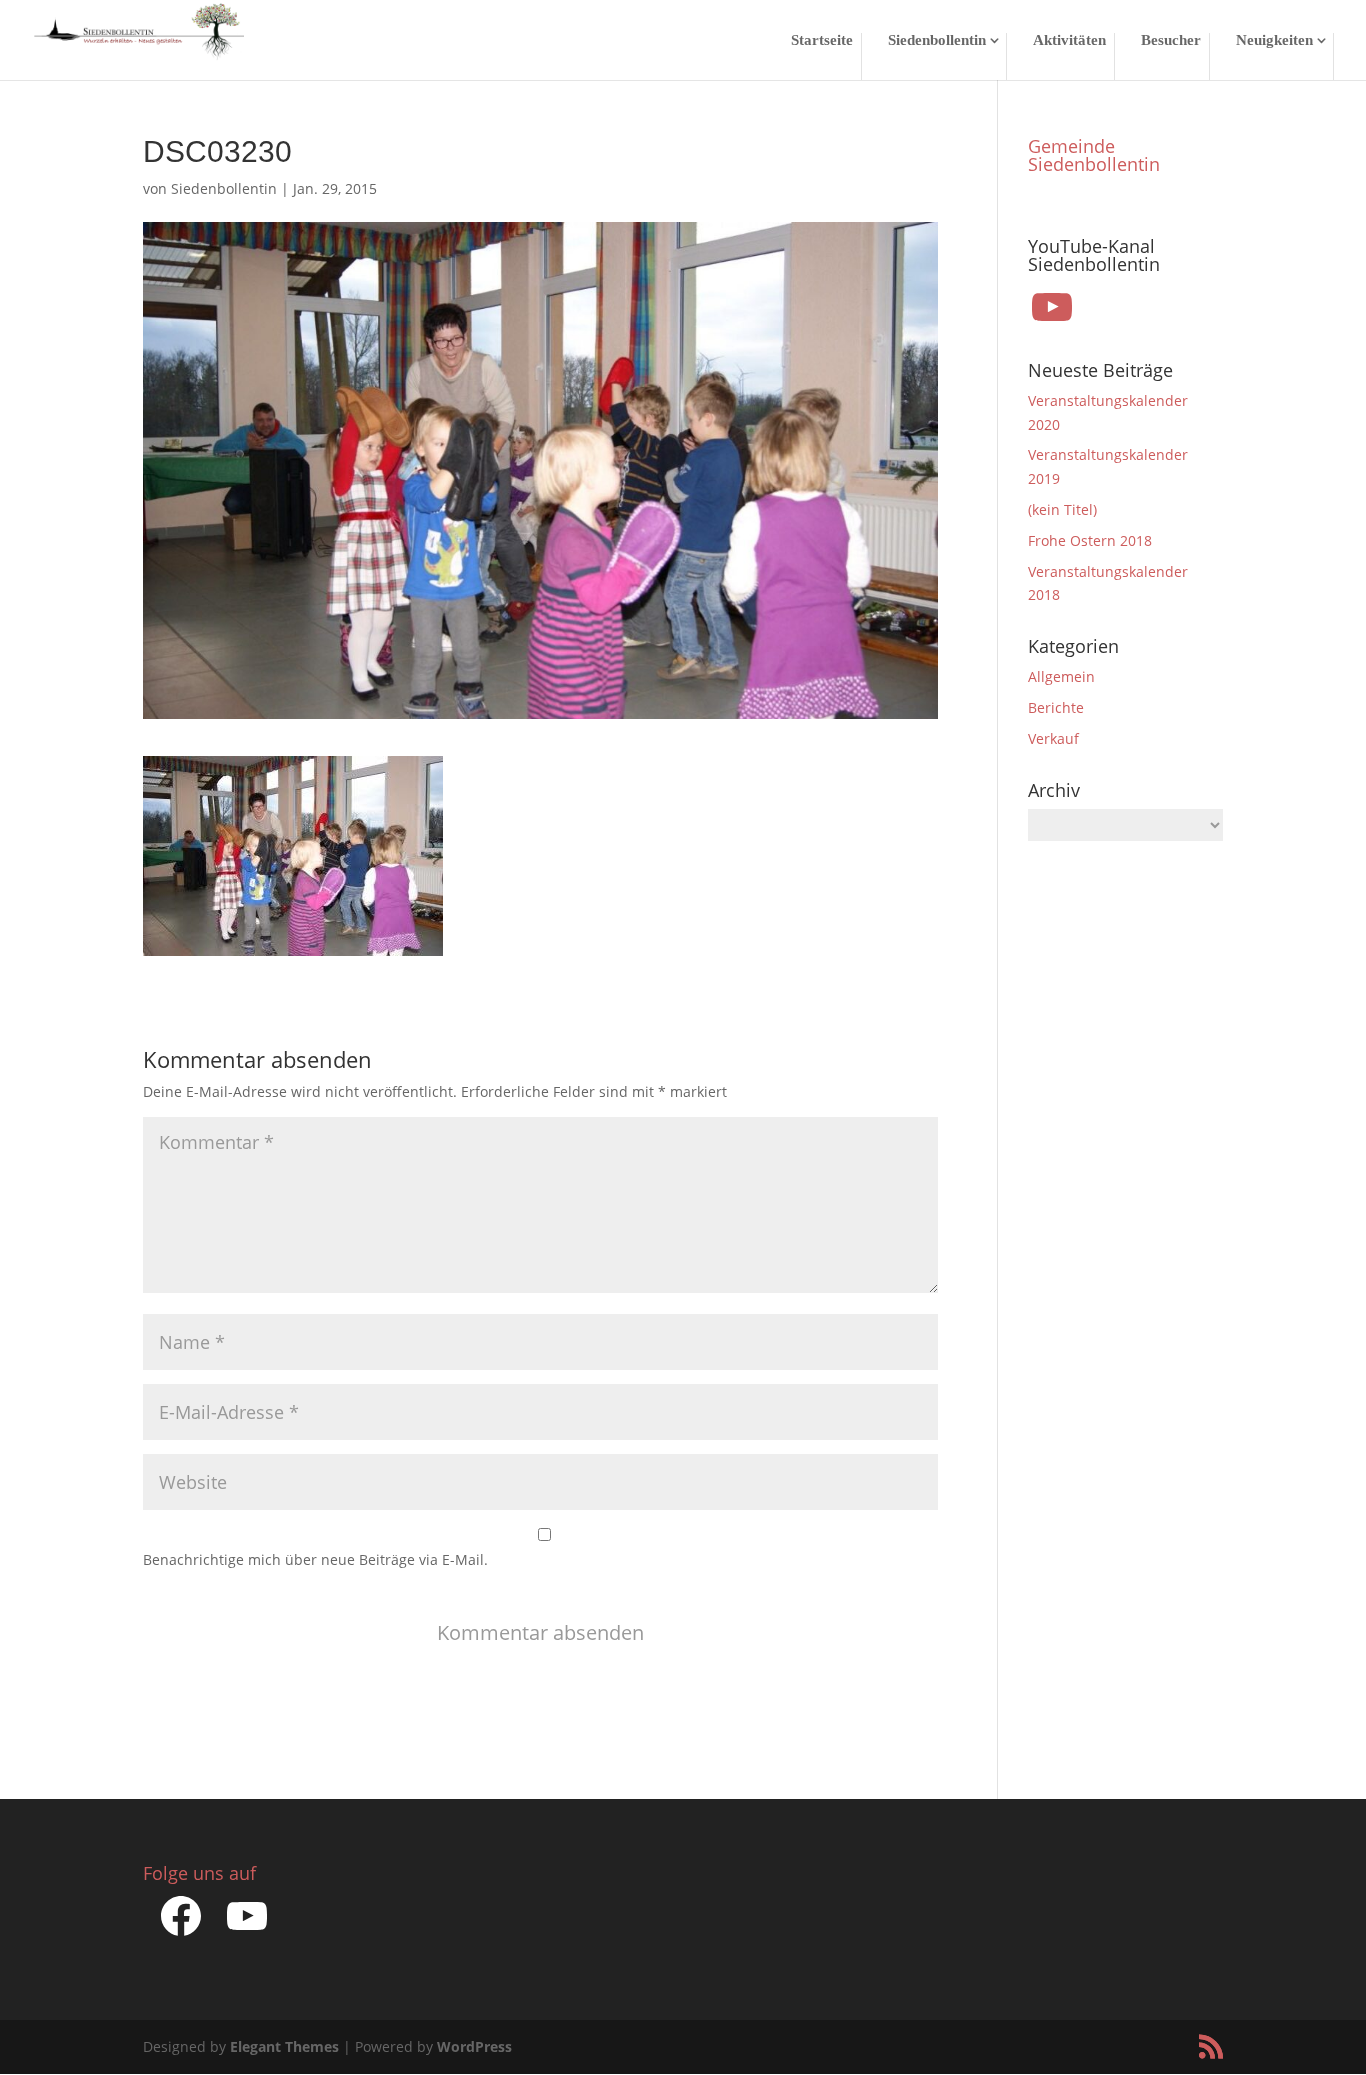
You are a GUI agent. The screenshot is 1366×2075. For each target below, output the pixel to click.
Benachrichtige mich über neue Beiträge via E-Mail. (315, 1559)
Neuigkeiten (1274, 40)
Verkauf (1053, 738)
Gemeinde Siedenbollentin (1094, 155)
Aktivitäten (1069, 40)
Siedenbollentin (937, 40)
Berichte (1056, 707)
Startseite (822, 40)
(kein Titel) (1062, 509)
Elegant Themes (284, 2046)
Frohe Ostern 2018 (1090, 540)
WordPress (474, 2046)
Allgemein (1061, 676)
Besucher (1171, 40)
